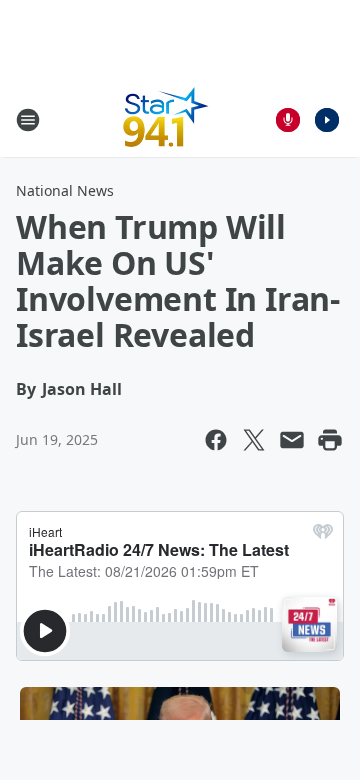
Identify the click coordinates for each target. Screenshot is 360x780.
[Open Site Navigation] (28, 120)
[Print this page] (330, 440)
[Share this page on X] (254, 440)
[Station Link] (166, 119)
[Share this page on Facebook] (216, 440)
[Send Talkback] (288, 120)
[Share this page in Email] (292, 440)
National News (65, 190)
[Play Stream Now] (327, 120)
